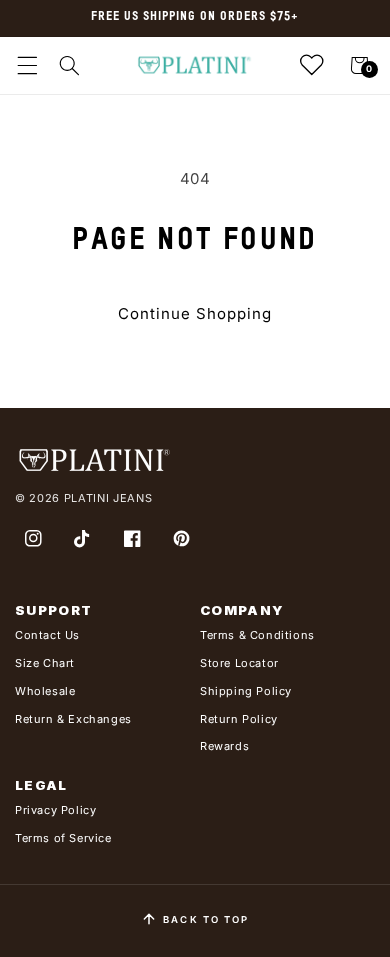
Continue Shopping (195, 313)
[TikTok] (83, 539)
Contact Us (47, 635)
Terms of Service (63, 838)
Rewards (224, 746)
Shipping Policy (246, 691)
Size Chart (45, 663)
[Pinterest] (182, 539)
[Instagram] (33, 539)
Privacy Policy (55, 810)
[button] (27, 65)
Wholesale (45, 691)
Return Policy (239, 719)
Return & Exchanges (73, 719)
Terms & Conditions (257, 635)
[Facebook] (132, 539)
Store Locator (239, 663)
